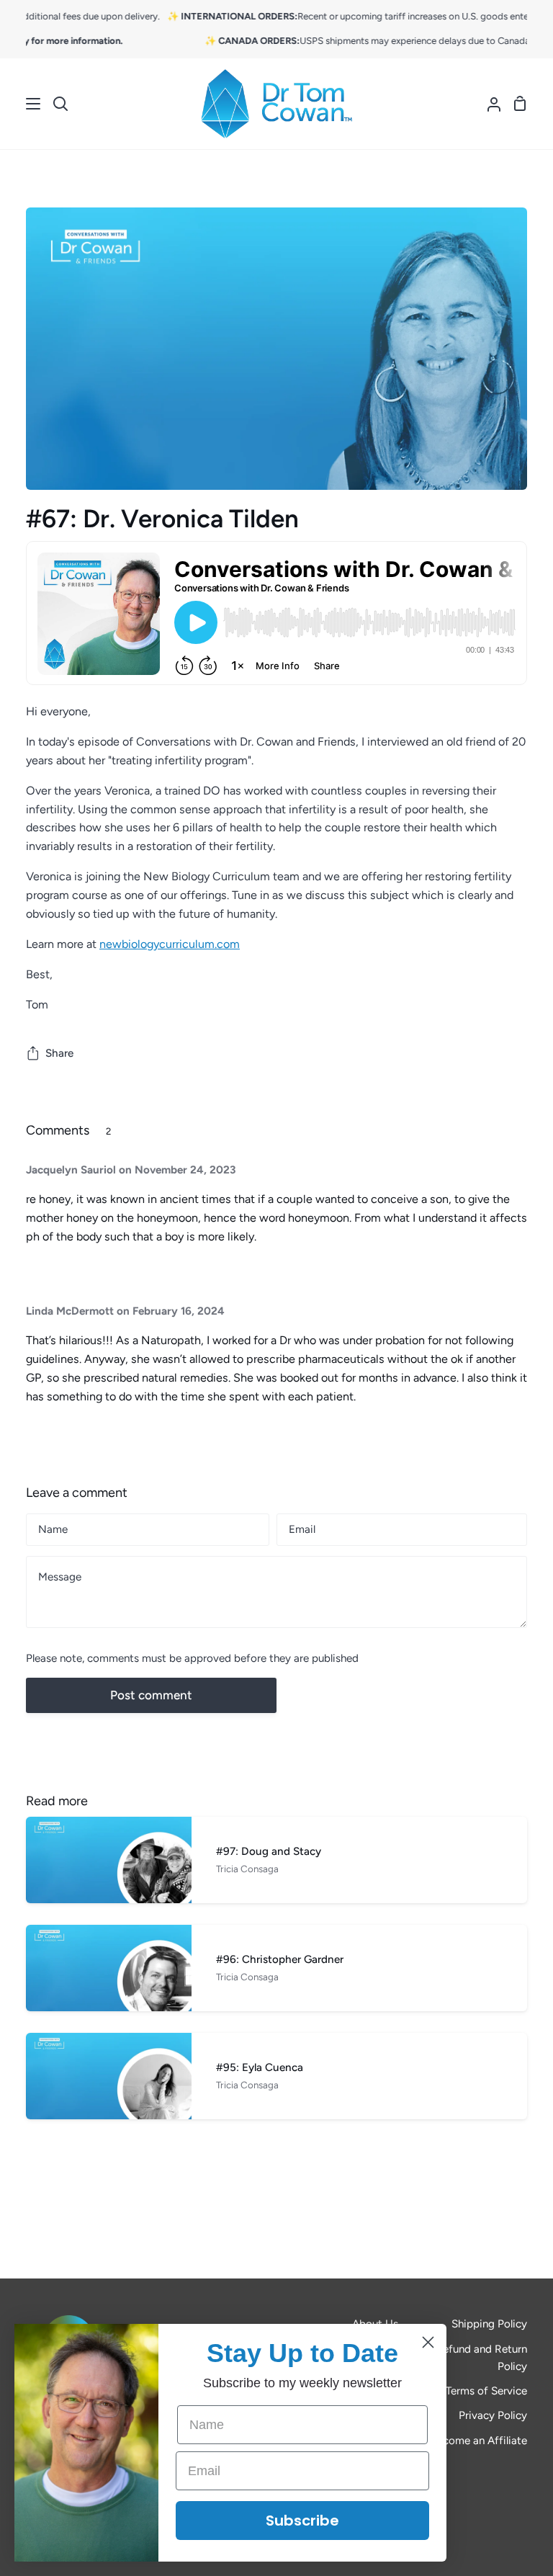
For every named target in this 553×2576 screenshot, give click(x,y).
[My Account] (488, 104)
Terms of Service (486, 2391)
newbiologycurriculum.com (170, 944)
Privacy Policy (493, 2415)
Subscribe (302, 2521)
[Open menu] (21, 104)
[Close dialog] (428, 2342)
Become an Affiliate (479, 2441)
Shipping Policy (489, 2324)
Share (59, 1053)
